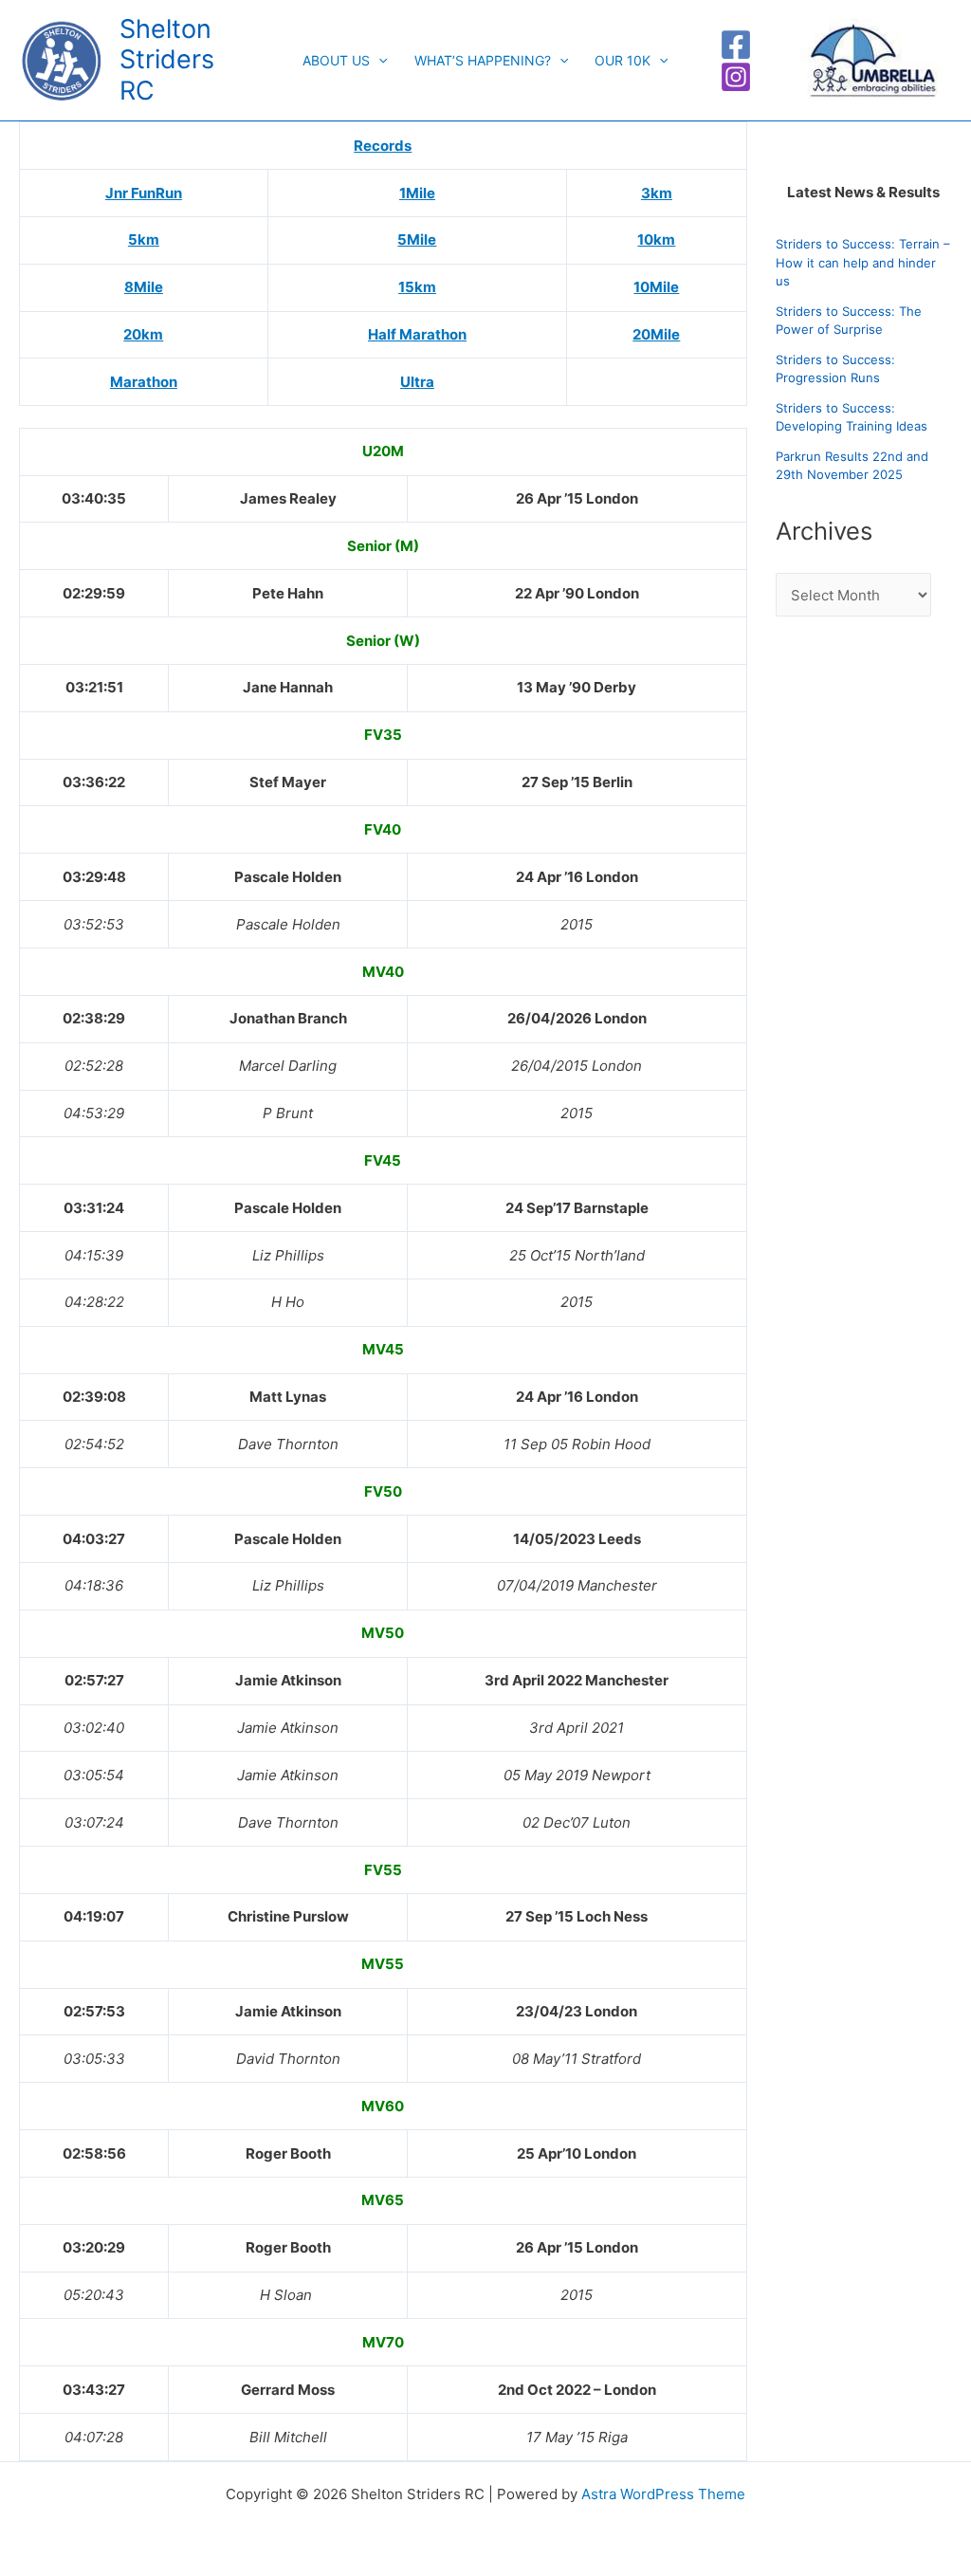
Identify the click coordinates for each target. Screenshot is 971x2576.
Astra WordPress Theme (663, 2494)
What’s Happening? (483, 60)
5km (144, 239)
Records (383, 146)
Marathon (144, 382)
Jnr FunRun (144, 193)
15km (417, 287)
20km (143, 334)
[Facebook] (736, 45)
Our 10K (623, 60)
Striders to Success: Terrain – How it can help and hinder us (863, 262)
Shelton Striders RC (167, 60)
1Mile (417, 193)
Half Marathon (417, 334)
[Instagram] (736, 77)
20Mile (656, 334)
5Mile (417, 239)
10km (656, 239)
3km (657, 193)
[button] (378, 61)
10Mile (656, 287)
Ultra (417, 382)
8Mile (144, 287)
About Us (336, 60)
